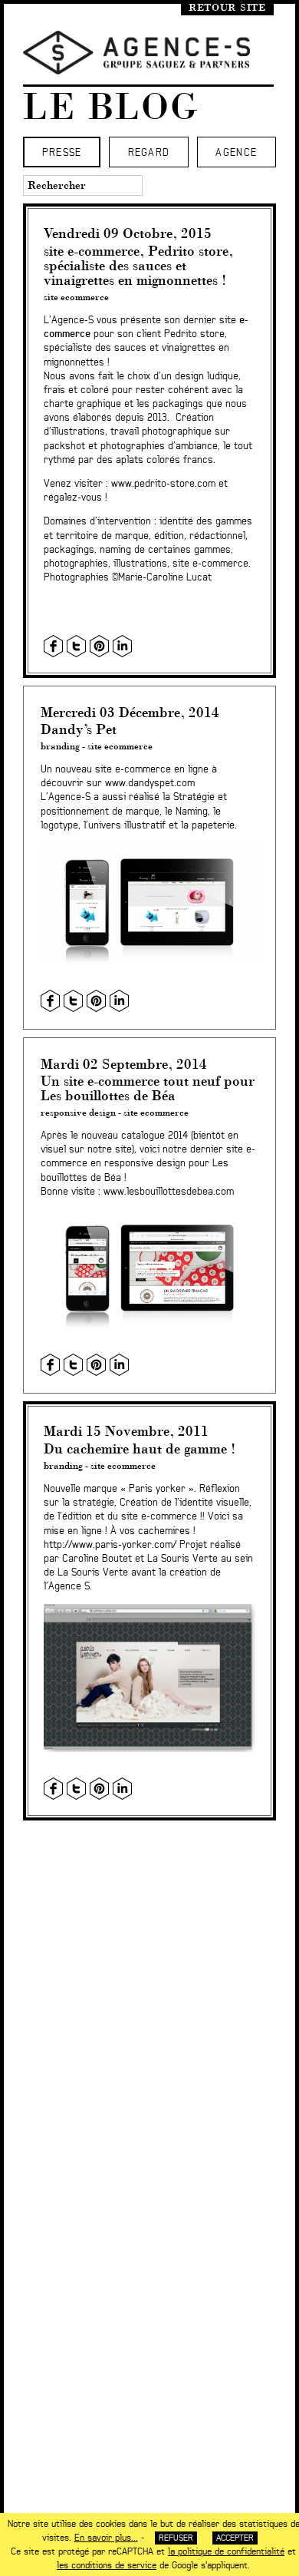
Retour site (227, 7)
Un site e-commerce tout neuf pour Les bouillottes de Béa (148, 1088)
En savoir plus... (106, 2538)
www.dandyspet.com (150, 784)
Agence (236, 153)
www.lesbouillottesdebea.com (169, 1192)
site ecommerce (76, 297)
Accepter (235, 2538)
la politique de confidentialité (226, 2551)
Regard (149, 153)
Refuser (176, 2538)
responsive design (78, 1112)
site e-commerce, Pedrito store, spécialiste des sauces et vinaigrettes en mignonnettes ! (138, 265)
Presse (62, 153)
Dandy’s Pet (79, 729)
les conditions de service (107, 2565)
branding (60, 746)
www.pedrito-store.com (163, 484)
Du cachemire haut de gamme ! (140, 1448)
